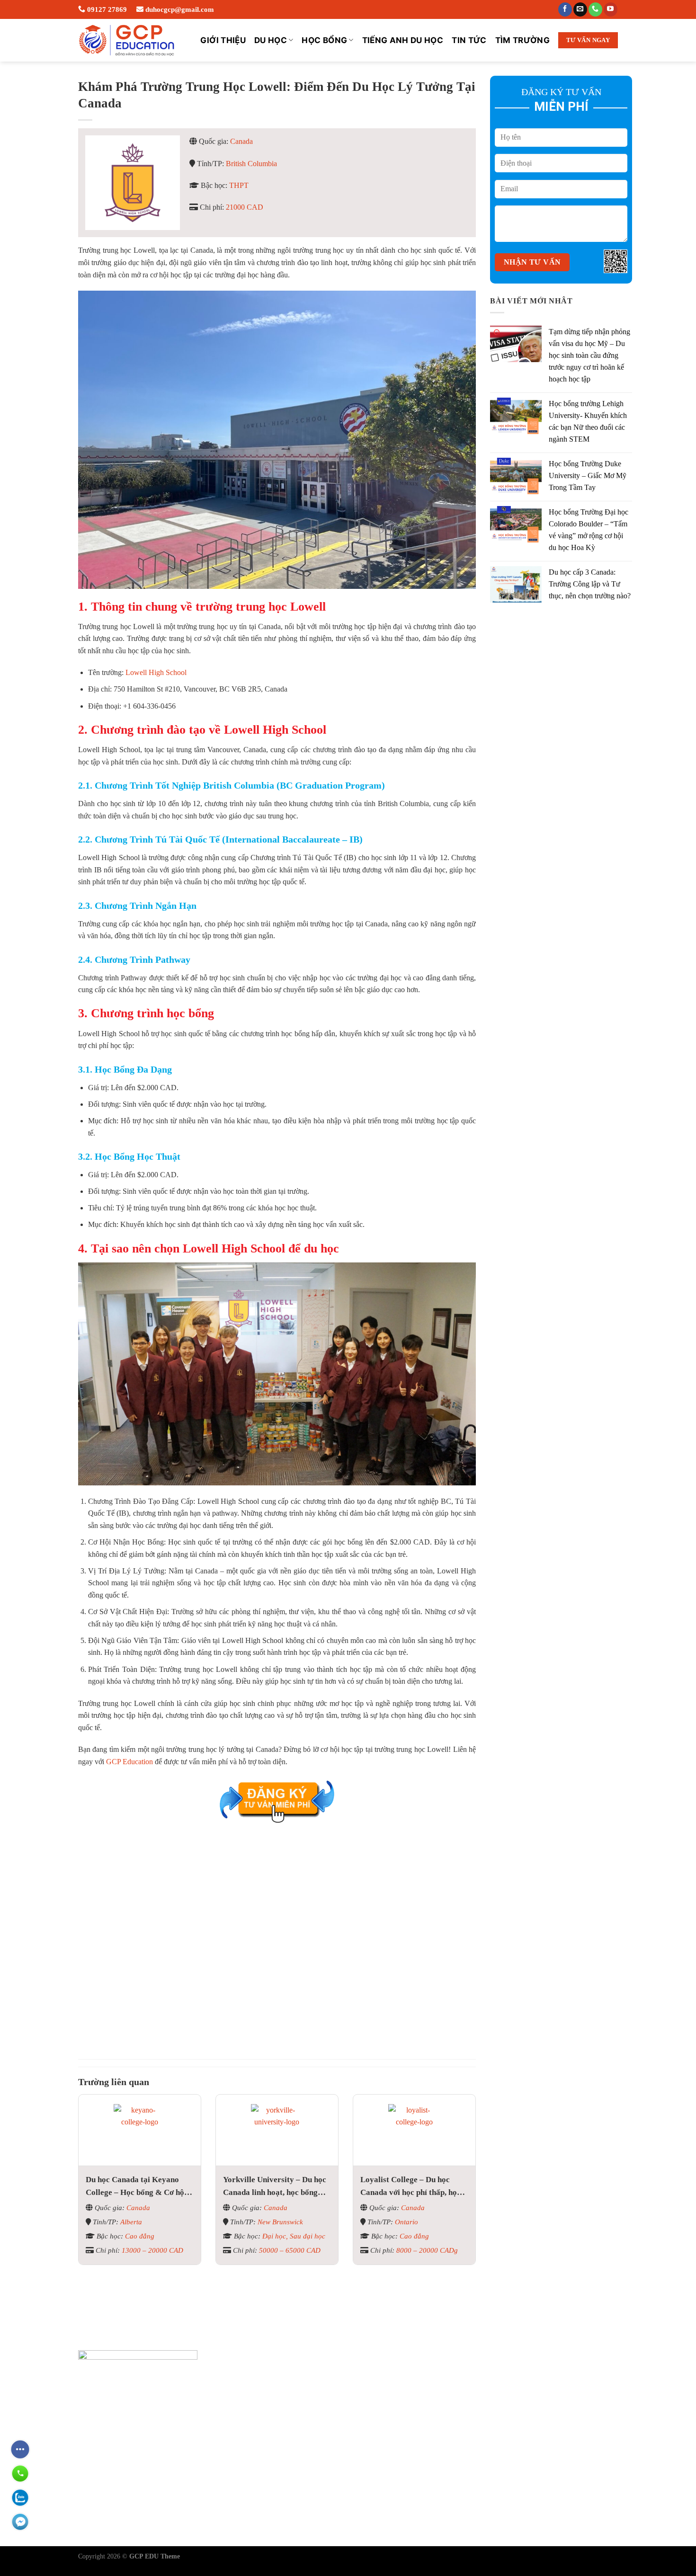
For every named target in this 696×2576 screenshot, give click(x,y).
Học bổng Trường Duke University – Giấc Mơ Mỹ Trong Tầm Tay (588, 475)
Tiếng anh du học (403, 40)
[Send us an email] (580, 9)
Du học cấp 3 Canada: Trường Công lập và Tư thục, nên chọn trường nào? (590, 584)
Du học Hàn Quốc (300, 2500)
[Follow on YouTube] (611, 9)
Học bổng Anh (387, 2434)
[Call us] (595, 9)
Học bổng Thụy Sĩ (393, 2417)
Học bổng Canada (392, 2400)
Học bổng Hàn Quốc (397, 2512)
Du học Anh (291, 2434)
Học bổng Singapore (396, 2450)
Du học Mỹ (290, 2467)
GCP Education (129, 1762)
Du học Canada (296, 2400)
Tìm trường (522, 40)
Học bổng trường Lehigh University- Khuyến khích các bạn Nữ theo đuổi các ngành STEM (588, 421)
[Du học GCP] (127, 40)
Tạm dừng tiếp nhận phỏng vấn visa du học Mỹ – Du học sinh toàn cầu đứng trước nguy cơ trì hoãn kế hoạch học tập (589, 355)
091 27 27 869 (109, 2432)
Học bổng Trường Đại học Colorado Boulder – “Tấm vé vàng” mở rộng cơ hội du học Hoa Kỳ (589, 530)
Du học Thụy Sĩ (297, 2417)
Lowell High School (156, 672)
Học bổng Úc (385, 2384)
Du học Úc (289, 2384)
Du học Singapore (300, 2450)
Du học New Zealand (305, 2483)
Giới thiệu (223, 40)
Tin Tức (469, 40)
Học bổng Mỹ (386, 2467)
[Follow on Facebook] (565, 9)
